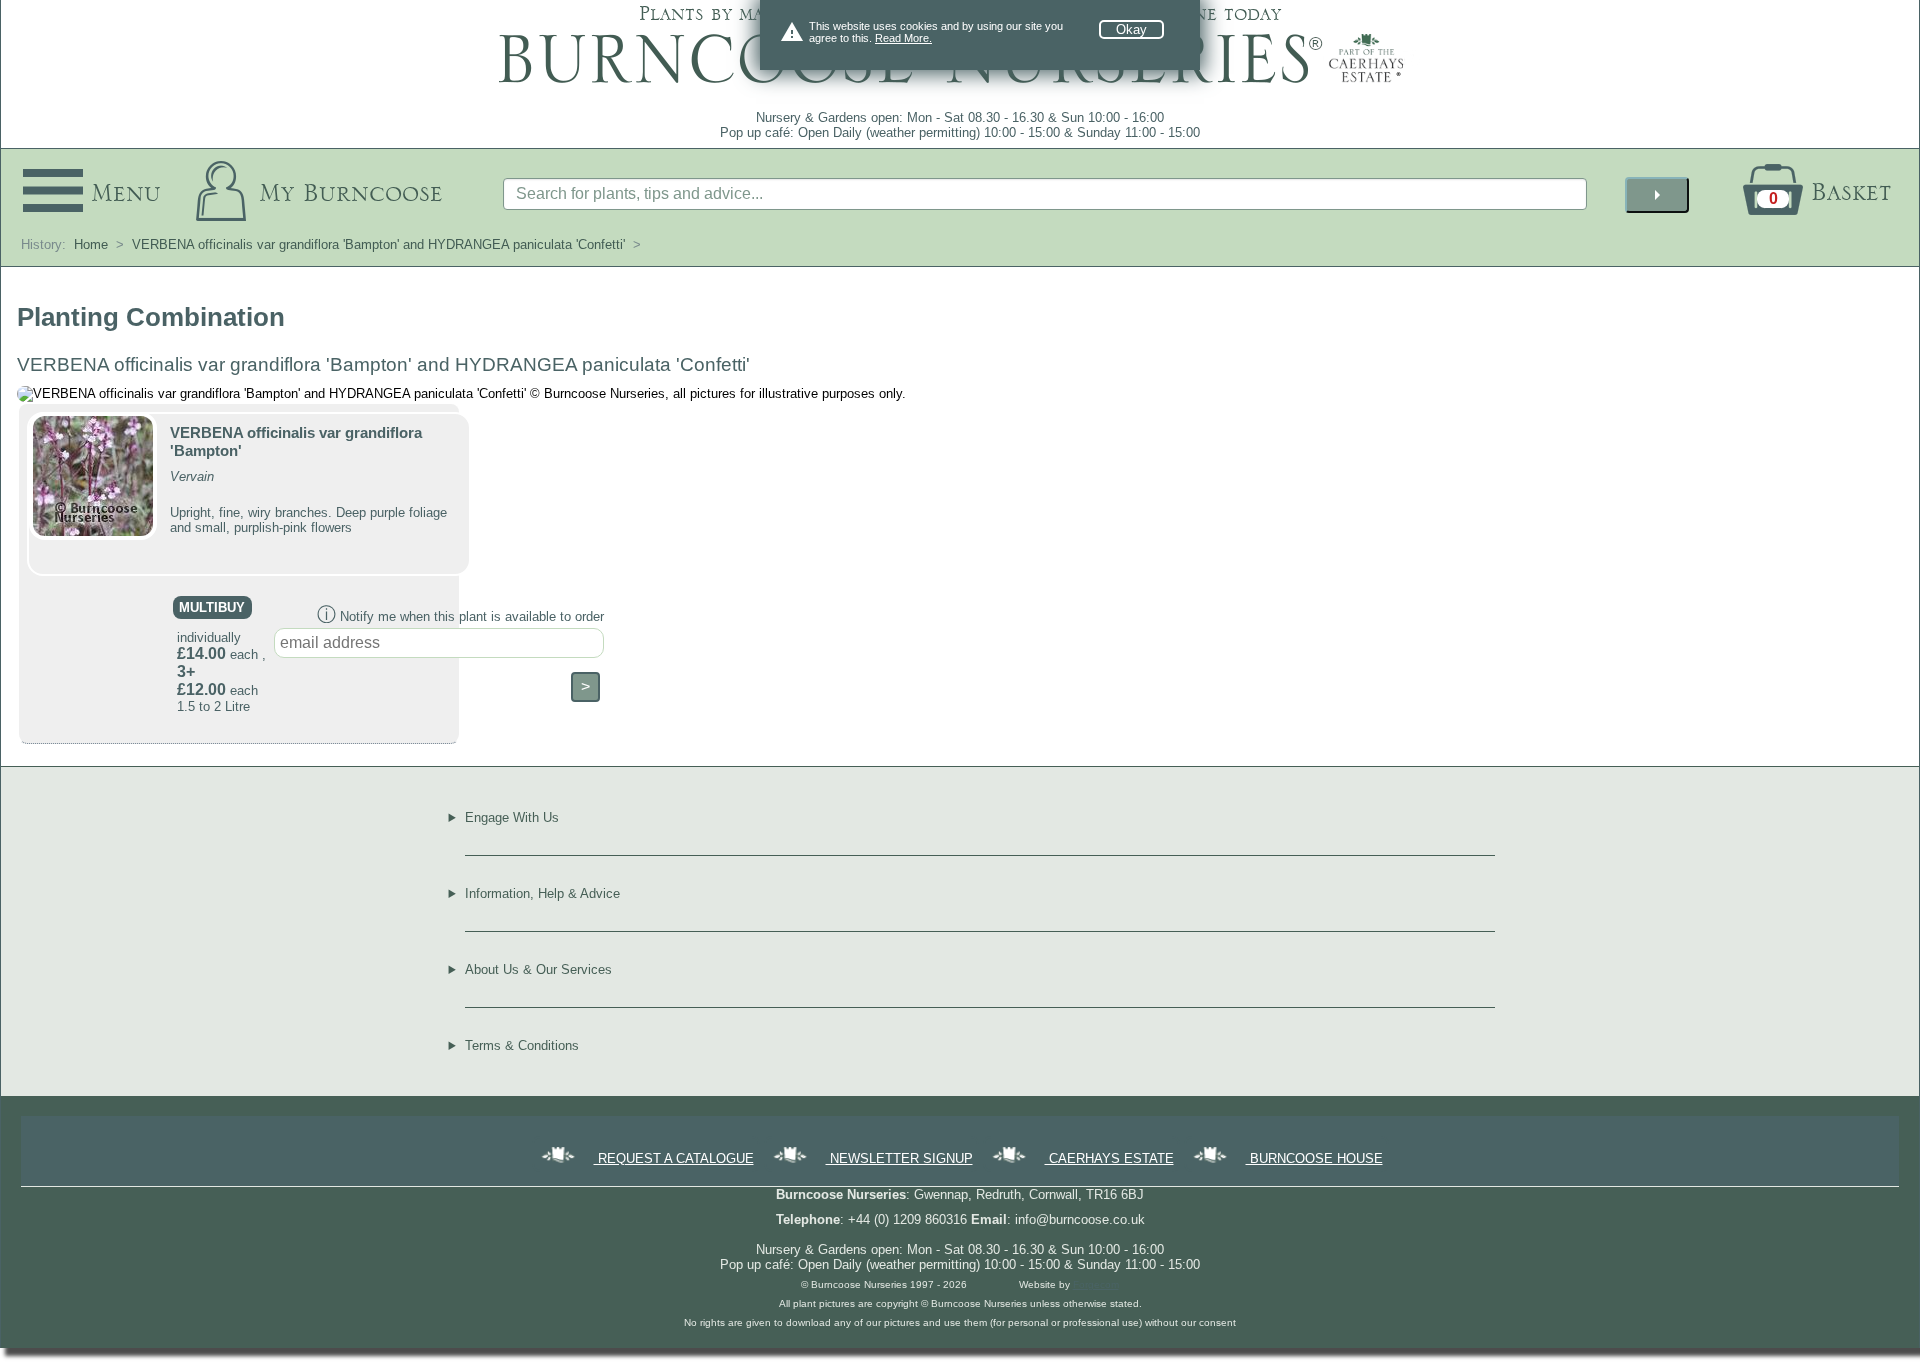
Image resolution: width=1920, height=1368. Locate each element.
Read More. (903, 38)
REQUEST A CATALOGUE (674, 1158)
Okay (1131, 29)
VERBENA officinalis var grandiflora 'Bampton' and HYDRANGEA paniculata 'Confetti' (378, 244)
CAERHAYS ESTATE (1109, 1158)
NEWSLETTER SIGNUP (899, 1158)
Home (91, 244)
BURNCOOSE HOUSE (1314, 1158)
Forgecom (1096, 1284)
